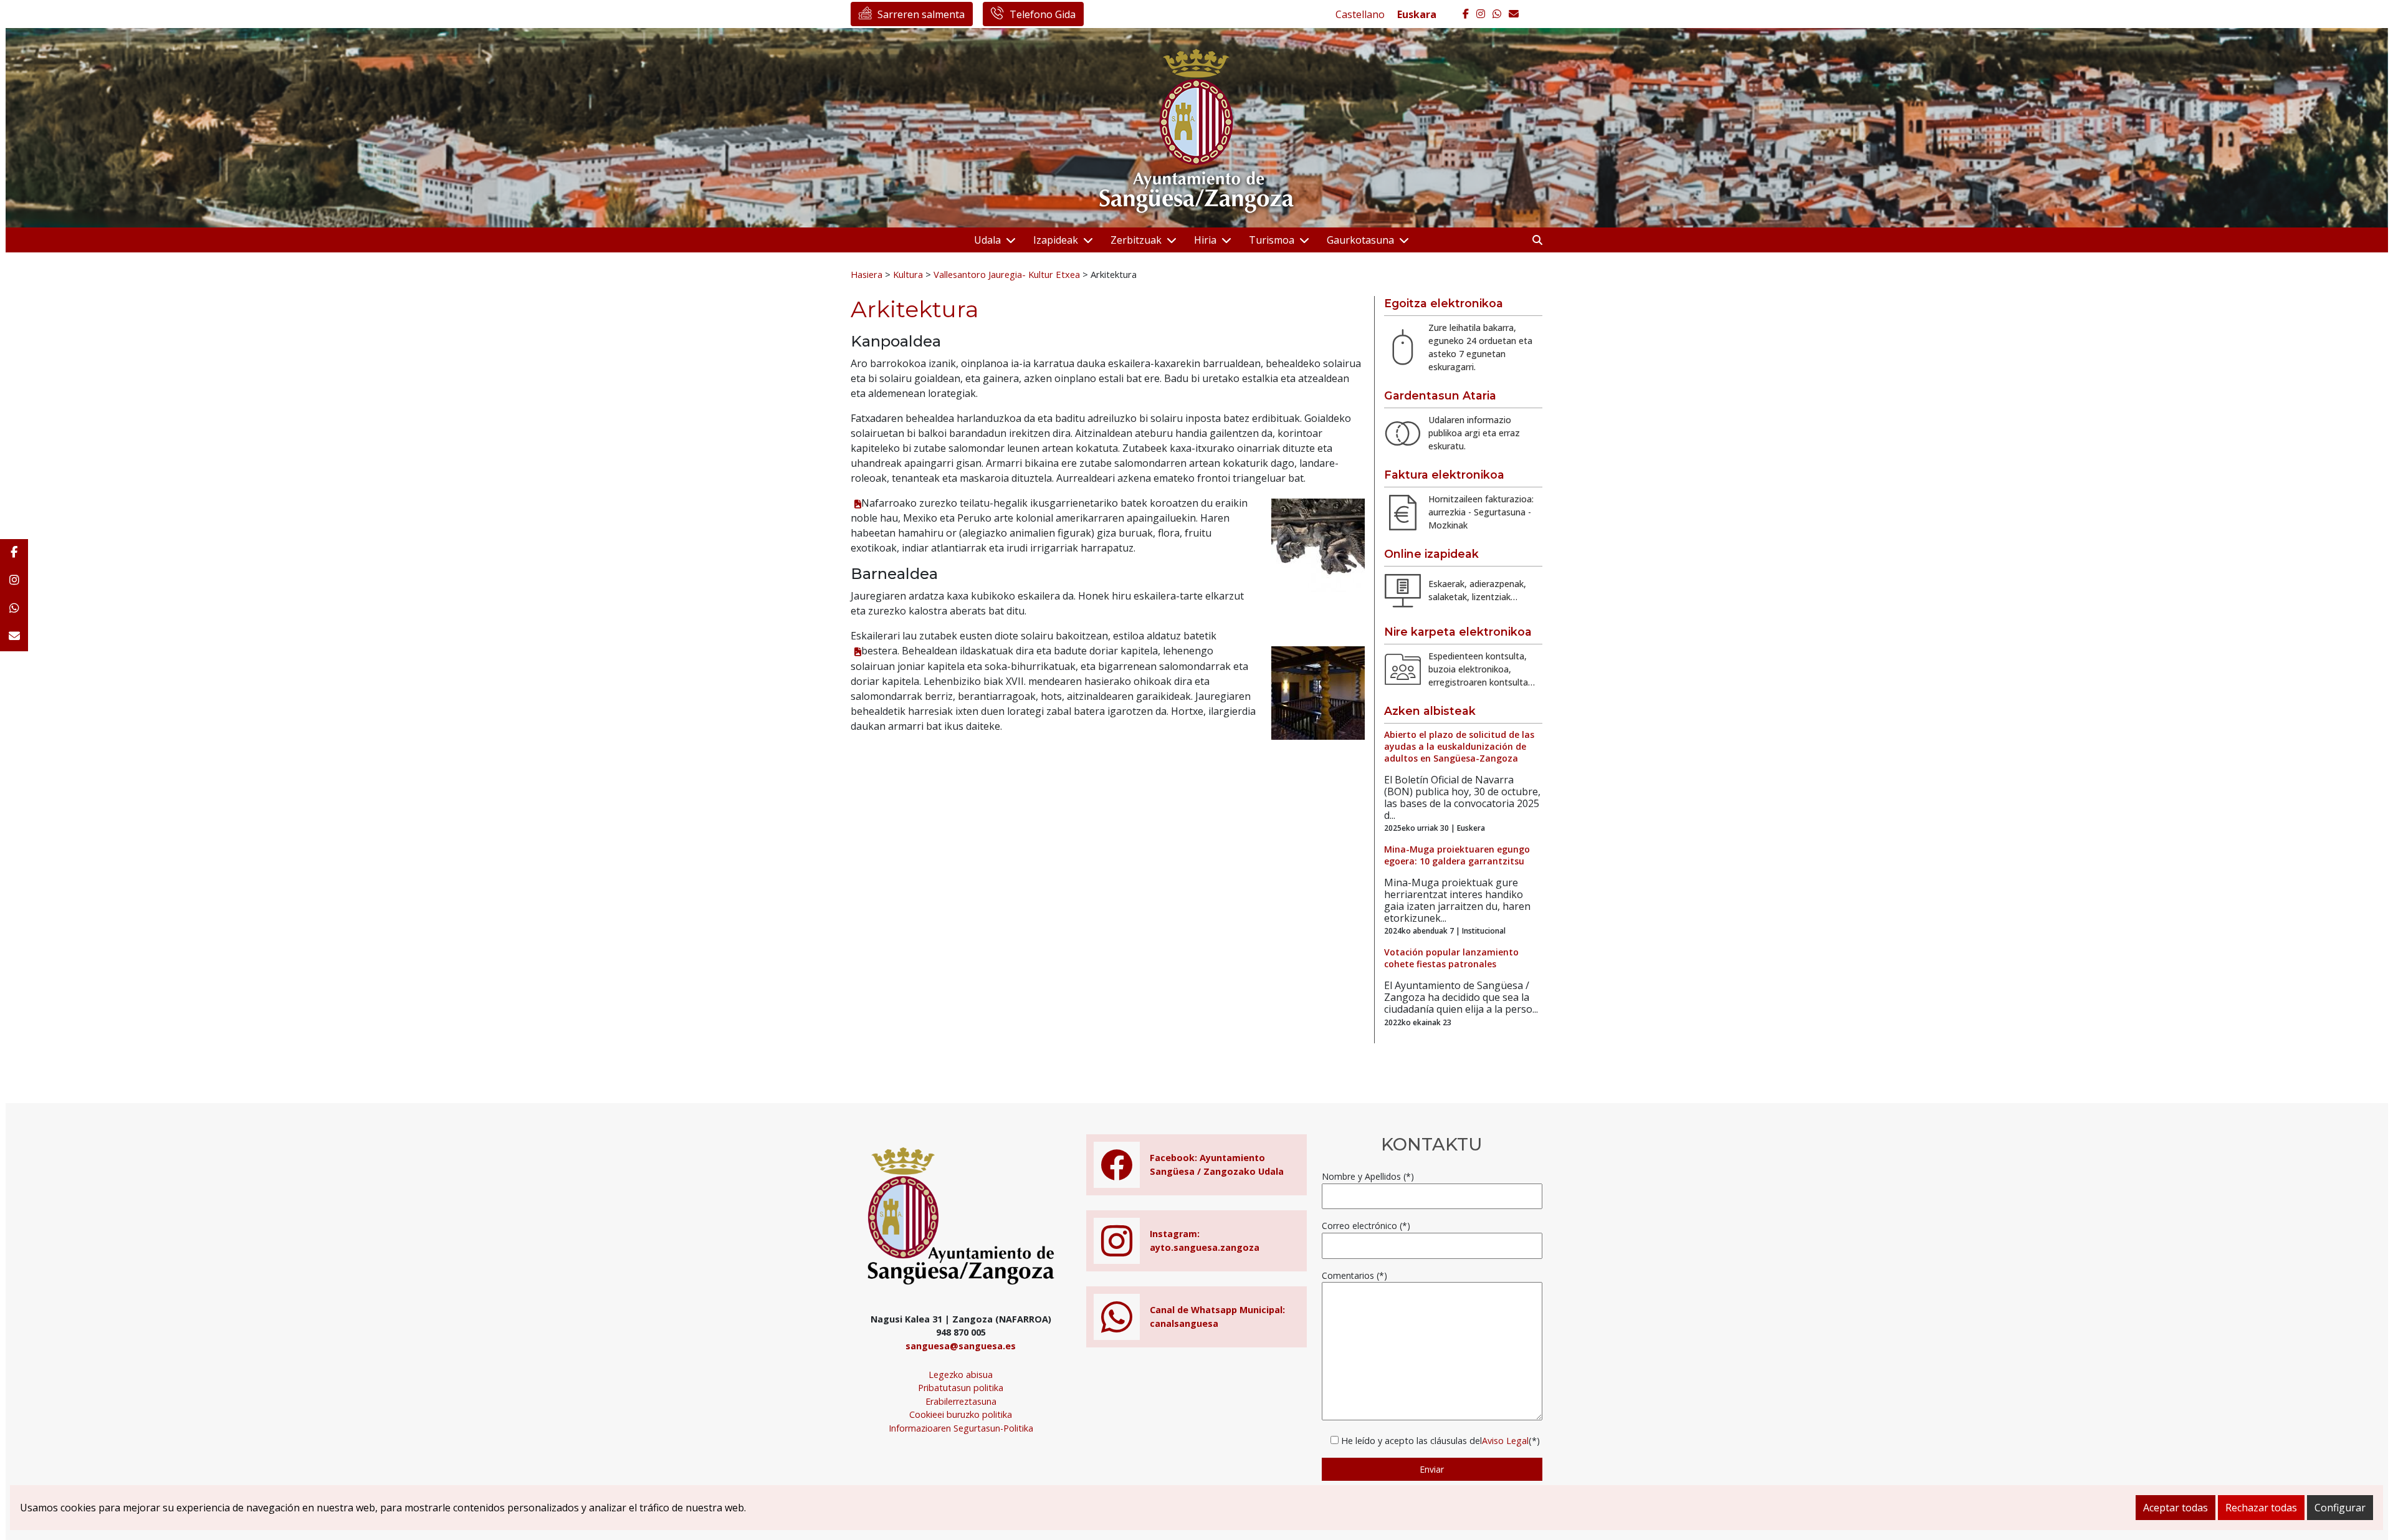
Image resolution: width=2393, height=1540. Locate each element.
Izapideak (1056, 240)
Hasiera (867, 274)
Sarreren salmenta (921, 14)
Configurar (2340, 1508)
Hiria (1205, 240)
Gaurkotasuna (1360, 240)
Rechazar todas (2261, 1508)
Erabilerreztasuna (961, 1401)
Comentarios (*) (1354, 1275)
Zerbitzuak (1136, 240)
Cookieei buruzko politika (961, 1414)
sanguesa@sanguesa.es (961, 1346)
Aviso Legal (1505, 1441)
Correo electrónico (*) (1366, 1226)
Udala (987, 240)
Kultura (908, 274)
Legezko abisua (961, 1375)
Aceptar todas (2176, 1508)
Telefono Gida (1043, 14)
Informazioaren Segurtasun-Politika (961, 1428)
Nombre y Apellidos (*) (1368, 1176)
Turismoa (1272, 240)
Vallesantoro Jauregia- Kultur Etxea (1007, 274)
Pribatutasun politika (961, 1388)
